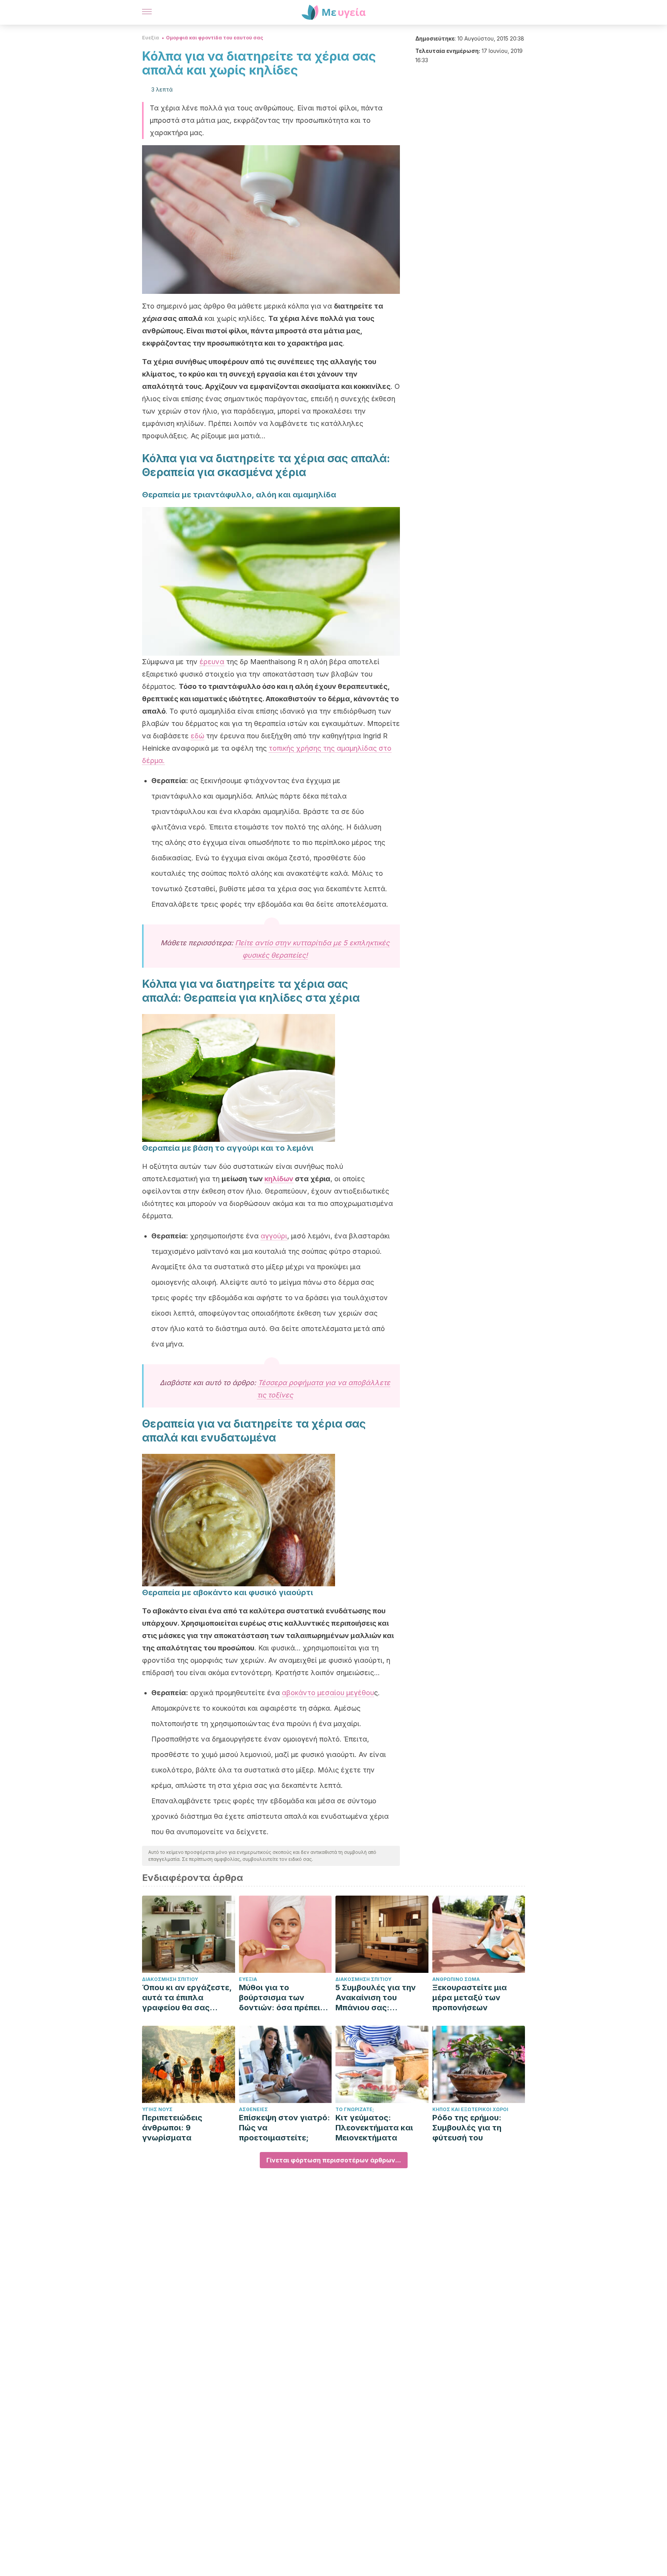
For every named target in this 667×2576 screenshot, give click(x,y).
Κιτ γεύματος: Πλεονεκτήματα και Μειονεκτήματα (374, 2128)
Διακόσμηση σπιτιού (170, 1979)
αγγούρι (274, 1236)
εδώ (197, 736)
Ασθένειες (253, 2109)
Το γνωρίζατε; (355, 2109)
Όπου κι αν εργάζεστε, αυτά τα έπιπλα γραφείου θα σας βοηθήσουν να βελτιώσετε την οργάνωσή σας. (187, 1998)
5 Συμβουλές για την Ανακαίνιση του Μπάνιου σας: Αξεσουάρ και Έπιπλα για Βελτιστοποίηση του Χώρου (378, 1998)
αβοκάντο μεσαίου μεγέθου (328, 1693)
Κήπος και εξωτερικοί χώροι (470, 2109)
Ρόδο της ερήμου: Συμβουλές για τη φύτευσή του (467, 2128)
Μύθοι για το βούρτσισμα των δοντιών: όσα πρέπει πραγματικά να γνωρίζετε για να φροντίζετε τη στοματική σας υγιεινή (283, 1998)
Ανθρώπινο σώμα (456, 1979)
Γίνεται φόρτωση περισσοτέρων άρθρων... (334, 2160)
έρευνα (212, 662)
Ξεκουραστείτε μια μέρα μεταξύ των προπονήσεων (470, 1998)
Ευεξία (151, 38)
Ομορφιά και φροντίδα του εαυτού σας (215, 38)
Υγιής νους (157, 2109)
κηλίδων (279, 1179)
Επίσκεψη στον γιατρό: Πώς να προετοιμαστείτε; (284, 2128)
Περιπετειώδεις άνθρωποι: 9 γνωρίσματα (172, 2128)
